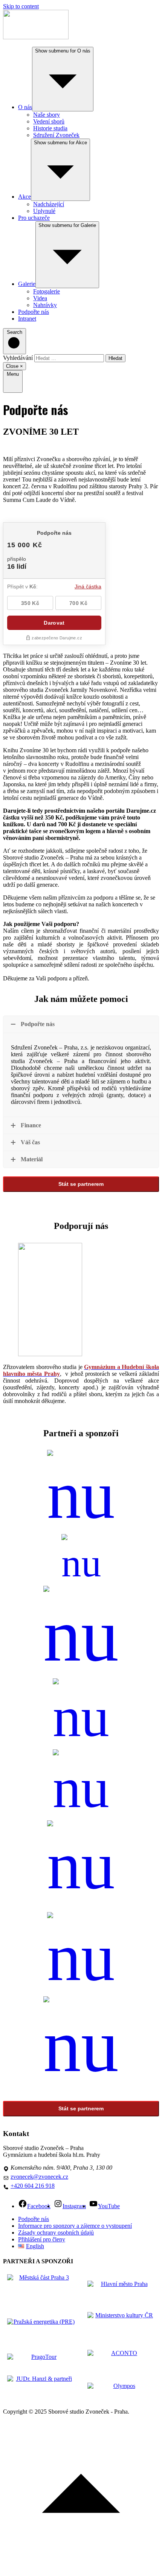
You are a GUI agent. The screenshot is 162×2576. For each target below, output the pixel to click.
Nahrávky (45, 305)
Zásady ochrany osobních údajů (56, 2233)
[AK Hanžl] (81, 1954)
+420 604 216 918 (33, 2186)
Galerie (27, 284)
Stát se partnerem (81, 1184)
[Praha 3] (81, 1492)
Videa (40, 298)
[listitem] (41, 2289)
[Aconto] (81, 1862)
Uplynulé (44, 211)
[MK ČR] (81, 1632)
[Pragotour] (81, 1714)
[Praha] (81, 1560)
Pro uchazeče (34, 218)
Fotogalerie (47, 291)
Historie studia (50, 128)
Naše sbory (47, 115)
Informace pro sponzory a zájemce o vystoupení (75, 2226)
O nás (25, 107)
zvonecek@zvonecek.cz (39, 2177)
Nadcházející (49, 204)
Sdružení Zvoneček (56, 135)
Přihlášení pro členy (42, 2239)
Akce (24, 197)
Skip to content (21, 6)
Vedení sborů (49, 121)
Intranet (27, 319)
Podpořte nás (34, 312)
